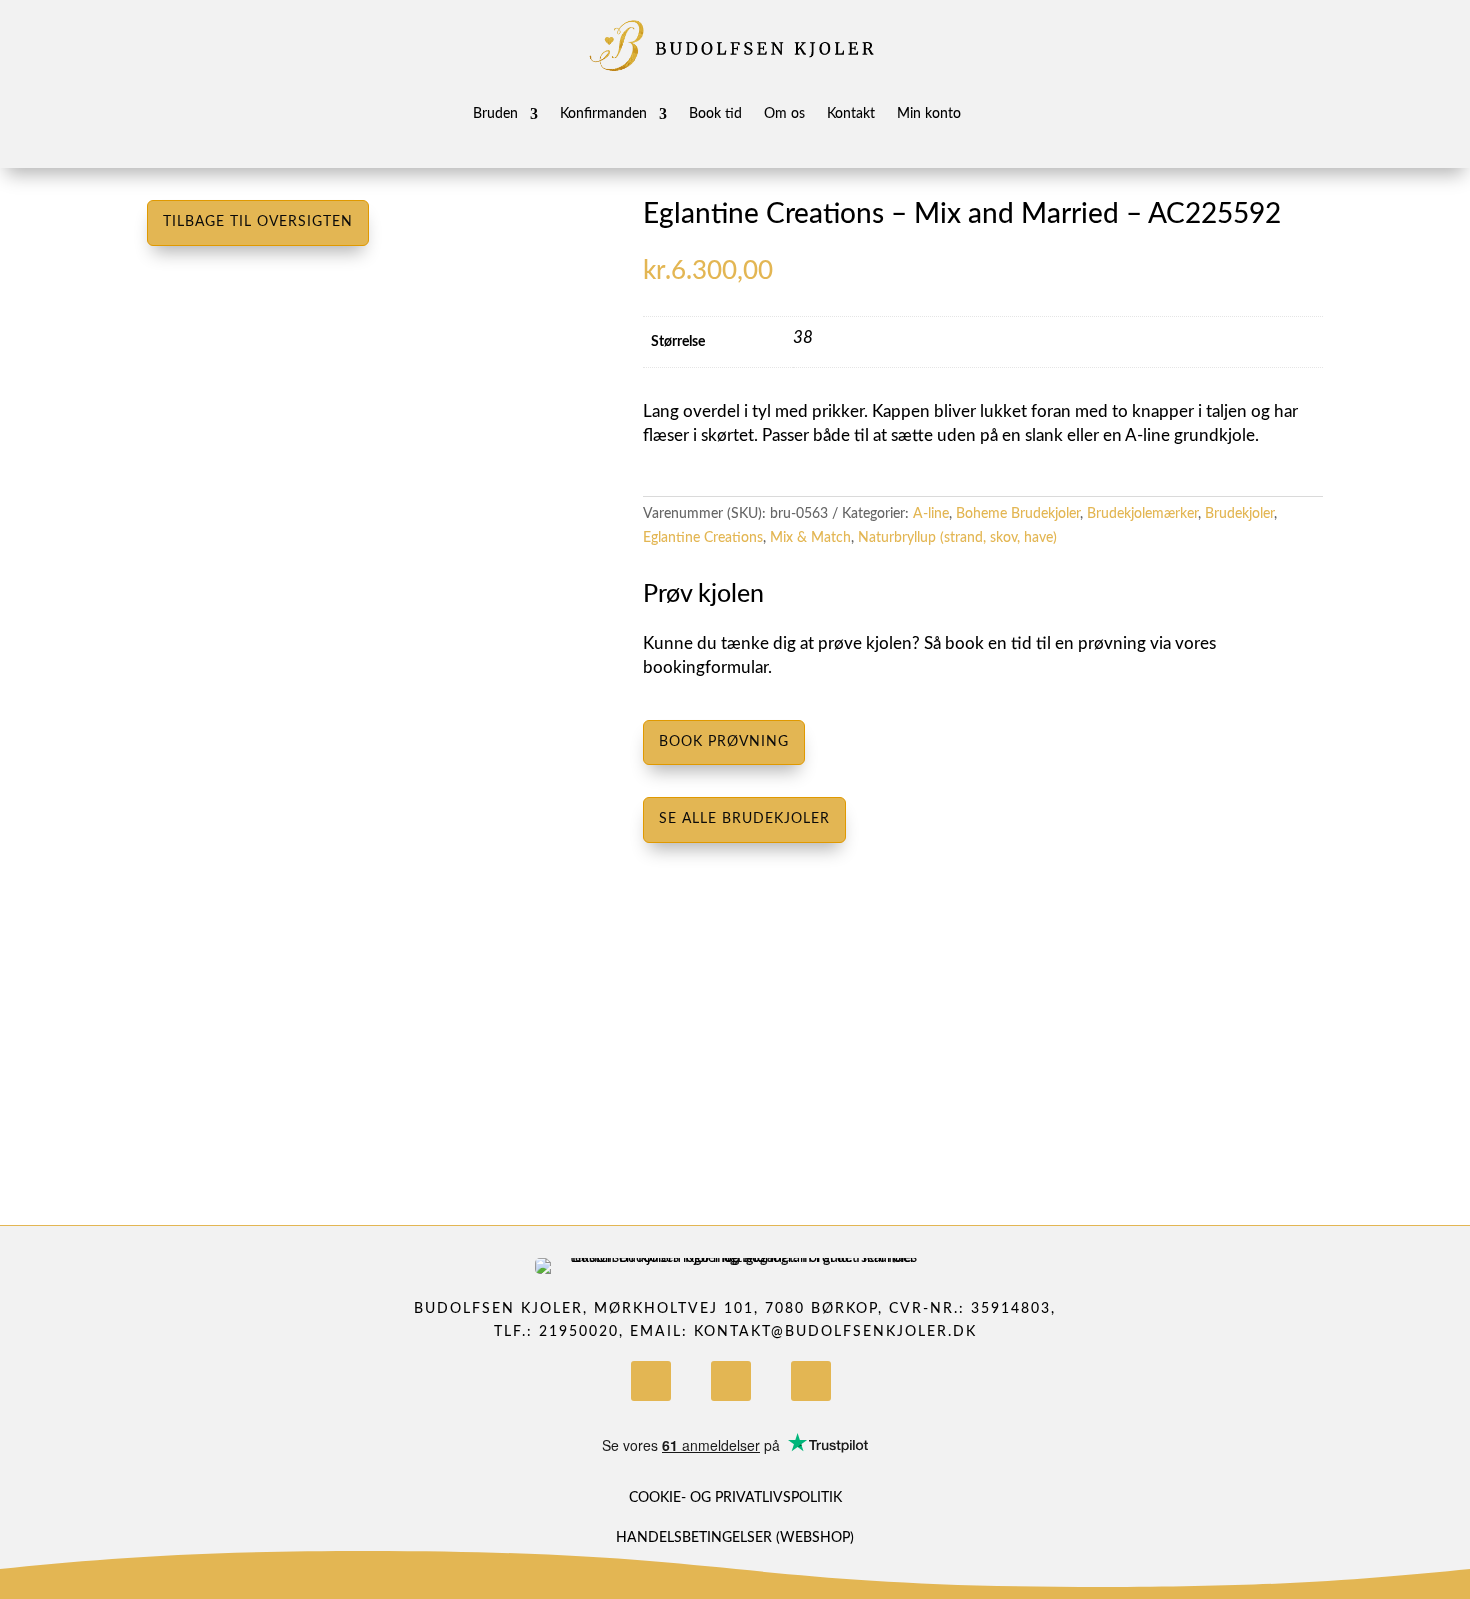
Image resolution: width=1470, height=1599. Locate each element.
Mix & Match (810, 538)
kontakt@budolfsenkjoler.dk (835, 1332)
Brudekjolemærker (1142, 514)
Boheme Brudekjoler (1018, 514)
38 (803, 337)
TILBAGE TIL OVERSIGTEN (258, 222)
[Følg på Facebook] (651, 1381)
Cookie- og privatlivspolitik (735, 1498)
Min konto (929, 114)
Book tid (715, 114)
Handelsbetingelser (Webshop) (735, 1538)
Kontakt (851, 114)
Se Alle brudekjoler (744, 819)
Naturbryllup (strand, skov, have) (957, 538)
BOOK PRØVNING (724, 742)
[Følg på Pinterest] (811, 1381)
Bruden (495, 114)
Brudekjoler (1239, 514)
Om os (784, 114)
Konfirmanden (603, 114)
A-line (931, 514)
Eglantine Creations (703, 538)
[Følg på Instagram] (731, 1381)
